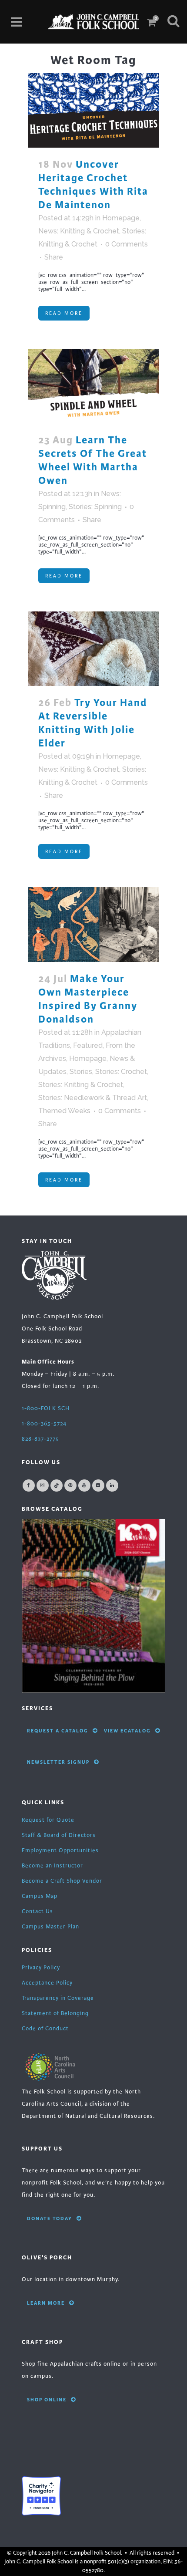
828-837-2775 (40, 1439)
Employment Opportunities (60, 1850)
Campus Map (40, 1896)
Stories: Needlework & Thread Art (93, 1098)
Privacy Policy (41, 1968)
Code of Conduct (45, 2029)
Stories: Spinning (95, 507)
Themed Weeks (64, 1111)
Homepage (121, 218)
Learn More (46, 2303)
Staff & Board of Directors (59, 1835)
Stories (81, 1072)
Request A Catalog (58, 1731)
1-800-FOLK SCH (46, 1408)
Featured (88, 1045)
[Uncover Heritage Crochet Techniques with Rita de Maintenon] (93, 110)
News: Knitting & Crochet (79, 231)
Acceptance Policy (47, 1983)
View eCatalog (127, 1731)
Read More (64, 313)
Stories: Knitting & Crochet (81, 1085)
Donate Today (50, 2218)
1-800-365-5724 (44, 1424)
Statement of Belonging (55, 2013)
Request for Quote (48, 1820)
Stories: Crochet (121, 1072)
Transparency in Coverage (58, 1998)
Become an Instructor (52, 1866)
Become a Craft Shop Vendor (62, 1881)
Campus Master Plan (50, 1927)
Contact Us (37, 1911)
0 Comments (127, 244)
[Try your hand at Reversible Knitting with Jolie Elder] (93, 649)
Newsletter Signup (58, 1762)
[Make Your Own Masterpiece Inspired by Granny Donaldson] (93, 924)
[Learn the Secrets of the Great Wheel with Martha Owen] (93, 386)
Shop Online (47, 2400)
